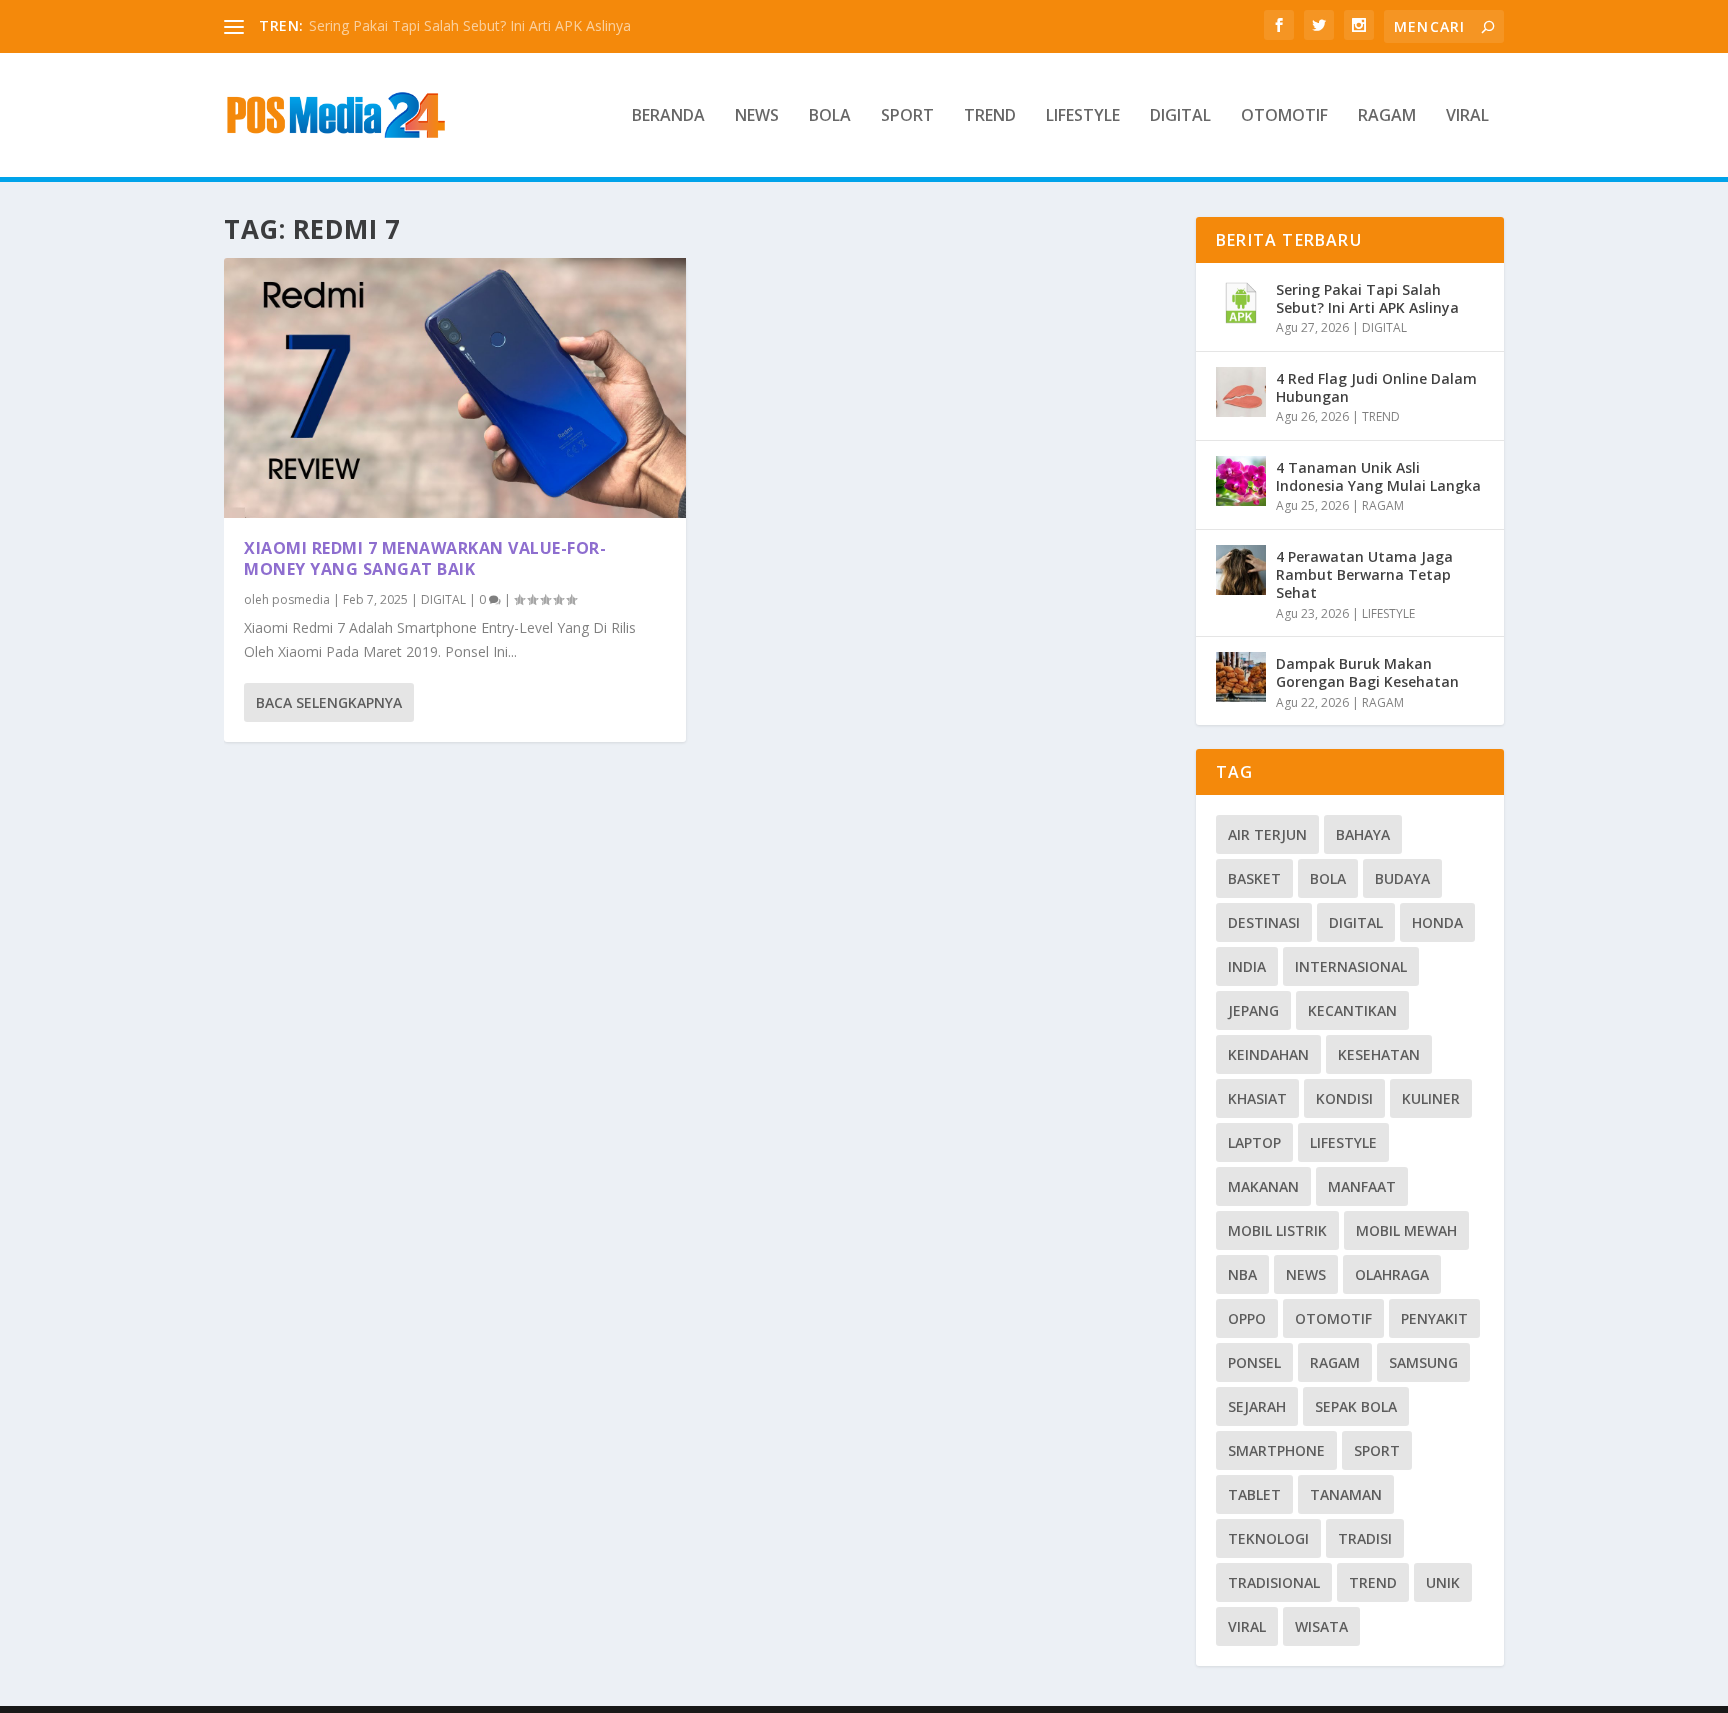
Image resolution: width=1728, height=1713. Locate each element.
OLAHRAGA (1392, 1274)
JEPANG (1253, 1010)
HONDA (1437, 922)
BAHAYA (1363, 834)
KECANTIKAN (1352, 1010)
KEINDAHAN (1268, 1054)
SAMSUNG (1423, 1362)
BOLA (830, 116)
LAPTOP (1254, 1142)
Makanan (1263, 1186)
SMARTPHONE (1276, 1450)
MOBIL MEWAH (1406, 1230)
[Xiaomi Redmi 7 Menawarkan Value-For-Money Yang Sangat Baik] (455, 388)
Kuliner (1431, 1098)
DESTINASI (1264, 922)
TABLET (1254, 1494)
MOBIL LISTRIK (1277, 1230)
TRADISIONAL (1274, 1582)
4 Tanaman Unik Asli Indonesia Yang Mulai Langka (1378, 476)
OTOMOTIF (1284, 116)
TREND (990, 116)
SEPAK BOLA (1356, 1406)
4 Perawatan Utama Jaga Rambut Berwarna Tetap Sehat (1364, 574)
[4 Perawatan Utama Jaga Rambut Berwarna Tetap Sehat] (1241, 570)
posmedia (301, 599)
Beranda (668, 116)
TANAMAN (1346, 1494)
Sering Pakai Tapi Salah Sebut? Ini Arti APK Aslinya (470, 25)
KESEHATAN (1379, 1054)
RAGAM (1387, 116)
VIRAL (1467, 116)
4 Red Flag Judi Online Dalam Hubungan (1376, 387)
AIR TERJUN (1267, 834)
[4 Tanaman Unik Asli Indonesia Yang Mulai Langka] (1241, 481)
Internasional (1351, 966)
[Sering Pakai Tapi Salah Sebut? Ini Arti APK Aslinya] (1241, 303)
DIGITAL (1180, 116)
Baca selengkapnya (329, 702)
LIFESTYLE (1083, 116)
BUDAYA (1402, 878)
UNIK (1443, 1582)
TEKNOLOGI (1268, 1538)
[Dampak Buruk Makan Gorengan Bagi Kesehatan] (1241, 677)
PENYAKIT (1434, 1318)
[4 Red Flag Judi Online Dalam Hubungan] (1241, 392)
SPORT (907, 116)
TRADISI (1365, 1538)
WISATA (1321, 1626)
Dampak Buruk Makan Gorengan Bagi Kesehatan (1367, 672)
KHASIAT (1257, 1098)
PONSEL (1254, 1362)
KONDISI (1344, 1098)
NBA (1242, 1274)
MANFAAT (1362, 1186)
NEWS (757, 116)
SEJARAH (1257, 1406)
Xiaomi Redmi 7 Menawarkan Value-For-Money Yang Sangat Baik (425, 558)
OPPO (1247, 1318)
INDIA (1247, 966)
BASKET (1254, 878)
